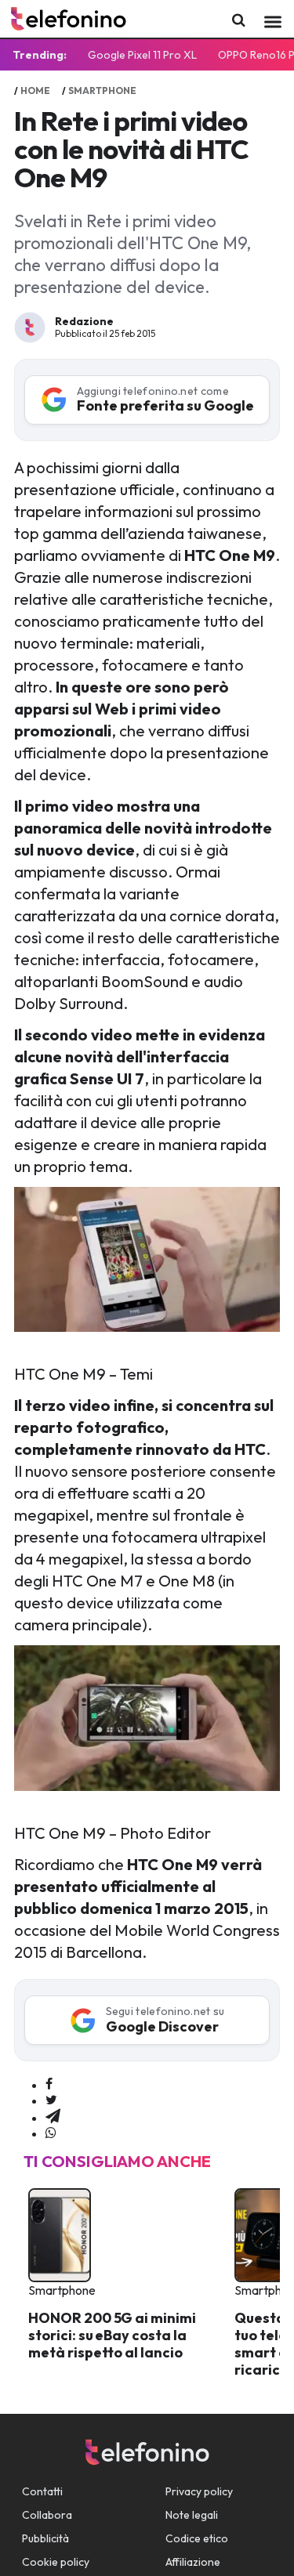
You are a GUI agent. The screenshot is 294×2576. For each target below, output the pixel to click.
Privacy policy (199, 2491)
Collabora (47, 2515)
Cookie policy (56, 2562)
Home (35, 90)
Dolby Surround (69, 1003)
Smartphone (102, 90)
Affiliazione (193, 2562)
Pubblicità (45, 2538)
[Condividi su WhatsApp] (51, 2133)
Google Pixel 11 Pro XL (142, 55)
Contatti (42, 2491)
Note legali (192, 2515)
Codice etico (197, 2538)
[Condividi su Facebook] (49, 2085)
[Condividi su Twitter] (51, 2100)
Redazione (84, 321)
